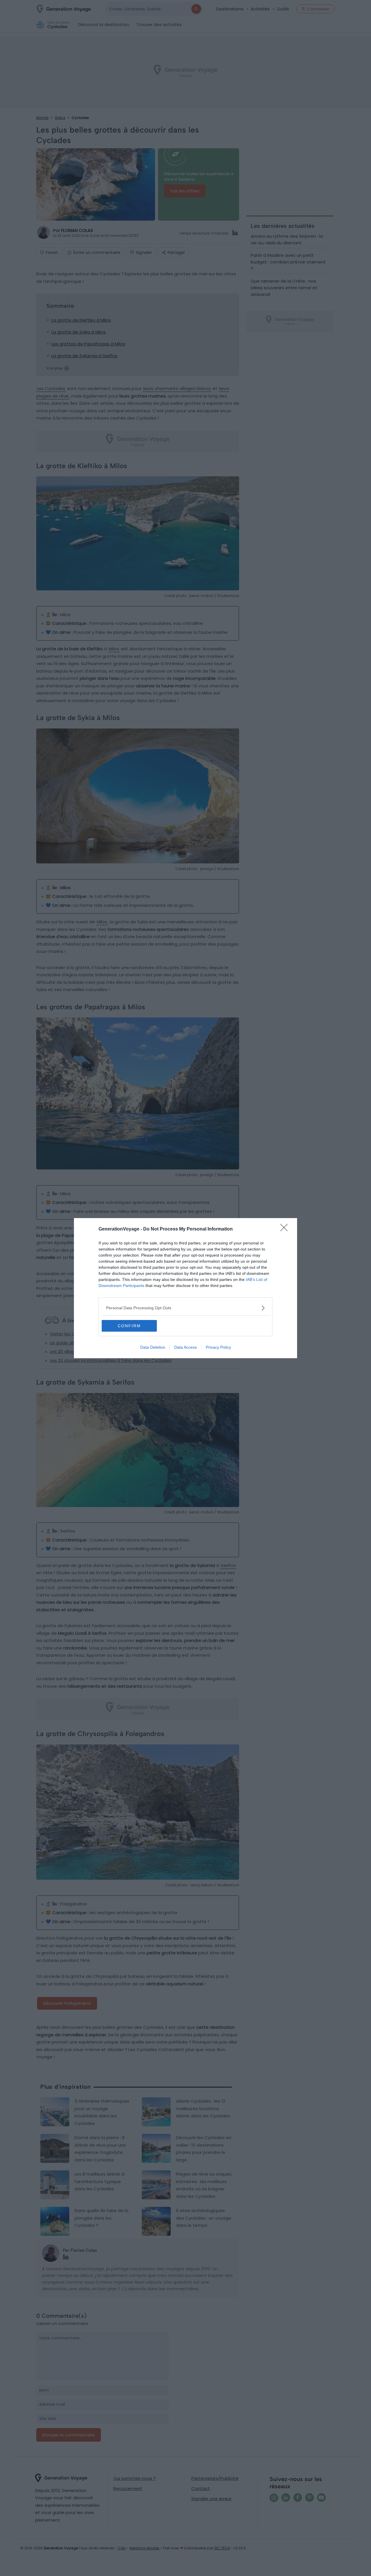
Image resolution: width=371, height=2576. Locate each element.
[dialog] (185, 1288)
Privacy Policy (218, 1347)
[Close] (286, 1229)
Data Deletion (153, 1347)
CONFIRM (129, 1326)
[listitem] (185, 1308)
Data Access (185, 1347)
